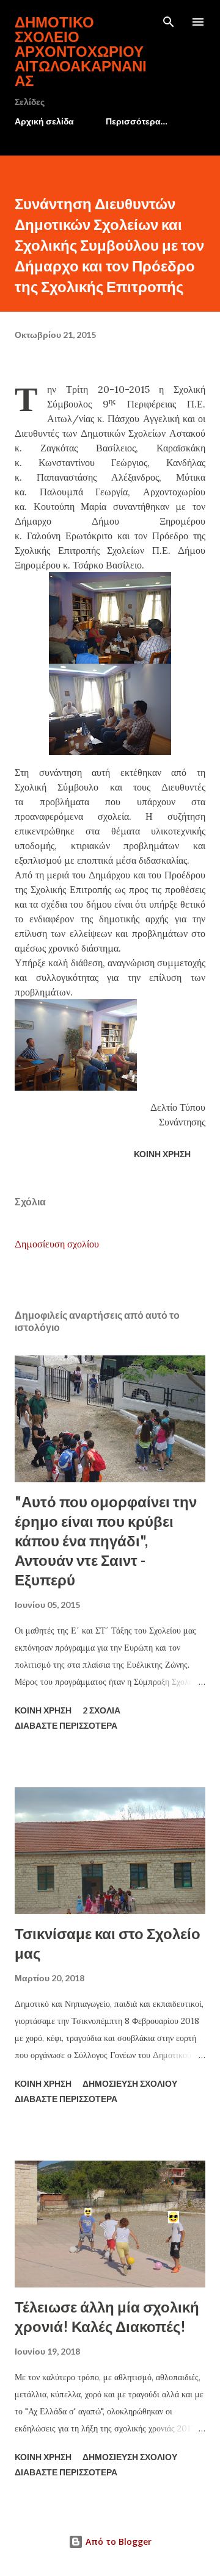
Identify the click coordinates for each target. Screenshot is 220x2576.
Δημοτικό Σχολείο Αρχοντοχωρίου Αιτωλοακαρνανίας (81, 51)
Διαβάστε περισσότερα (66, 1725)
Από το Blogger (117, 2542)
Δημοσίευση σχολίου (57, 1244)
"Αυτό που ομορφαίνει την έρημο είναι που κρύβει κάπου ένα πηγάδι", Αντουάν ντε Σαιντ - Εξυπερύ (106, 1541)
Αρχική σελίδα (44, 121)
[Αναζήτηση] (169, 22)
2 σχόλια (101, 1710)
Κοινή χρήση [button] (162, 1154)
